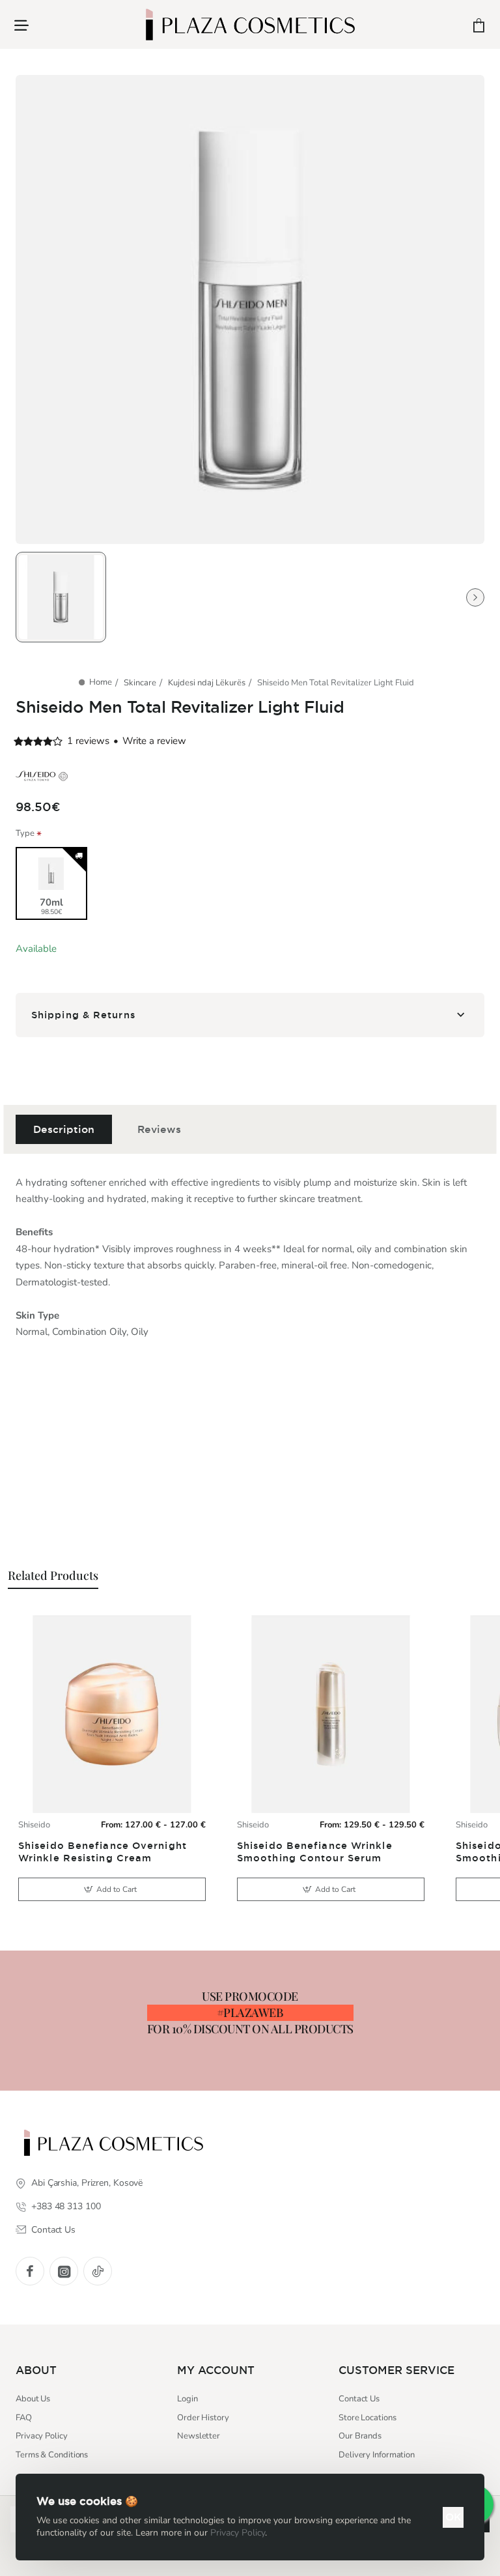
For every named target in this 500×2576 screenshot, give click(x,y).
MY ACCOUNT (216, 2370)
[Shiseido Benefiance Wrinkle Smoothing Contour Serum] (331, 1714)
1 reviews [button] (88, 741)
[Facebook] (30, 2271)
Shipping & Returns (83, 1015)
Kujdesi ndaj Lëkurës (207, 683)
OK (453, 2517)
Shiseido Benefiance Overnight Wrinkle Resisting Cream (103, 1852)
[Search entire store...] (447, 24)
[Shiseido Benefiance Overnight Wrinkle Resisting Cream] (112, 1714)
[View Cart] (479, 24)
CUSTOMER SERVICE (396, 2370)
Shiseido (34, 1825)
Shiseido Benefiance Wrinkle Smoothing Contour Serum (315, 1852)
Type (25, 834)
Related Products (53, 1575)
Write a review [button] (154, 741)
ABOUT (36, 2370)
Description (64, 1129)
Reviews (159, 1129)
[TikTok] (98, 2271)
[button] (112, 1889)
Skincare (140, 683)
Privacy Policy (238, 2533)
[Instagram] (64, 2271)
